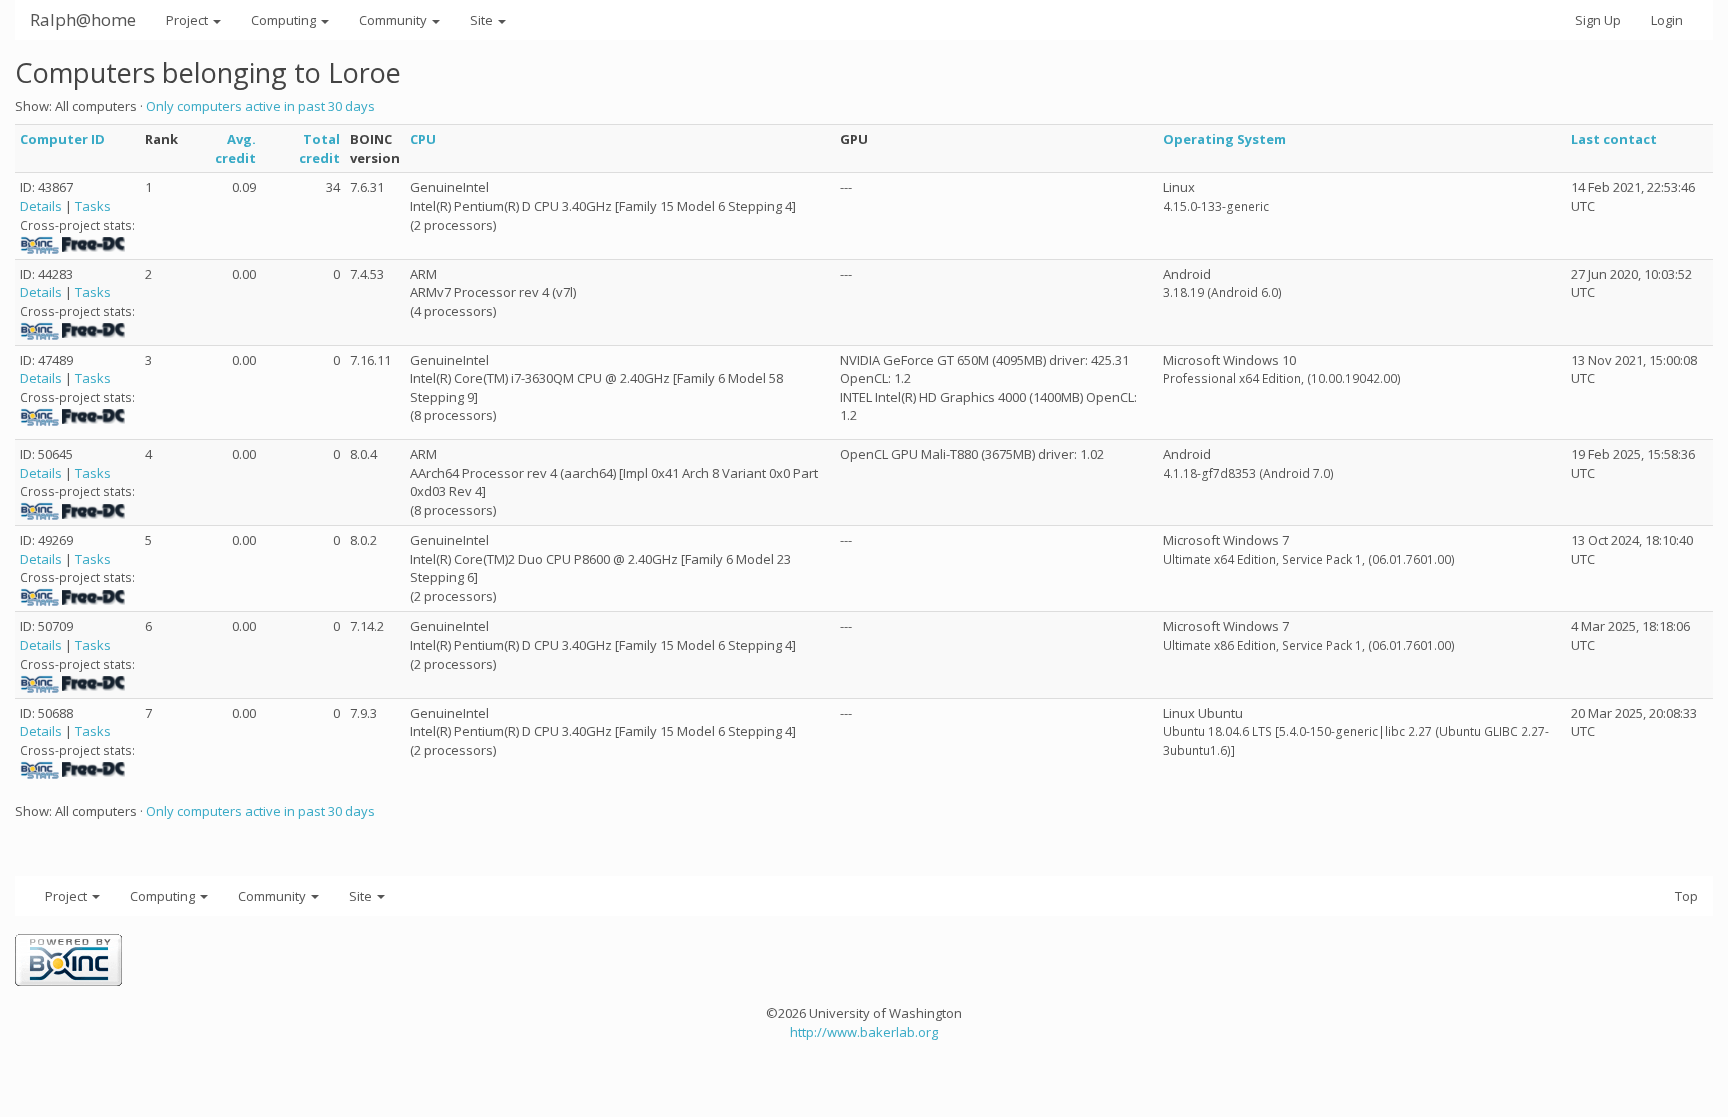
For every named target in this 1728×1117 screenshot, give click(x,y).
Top (1686, 896)
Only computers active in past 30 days (260, 106)
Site (483, 20)
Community (394, 20)
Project (188, 20)
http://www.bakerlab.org (864, 1032)
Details (41, 206)
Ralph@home (83, 19)
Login (1667, 20)
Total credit (319, 148)
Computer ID (62, 139)
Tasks (93, 206)
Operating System (1224, 139)
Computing (285, 20)
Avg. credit (235, 148)
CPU (423, 139)
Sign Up (1598, 20)
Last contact (1614, 139)
